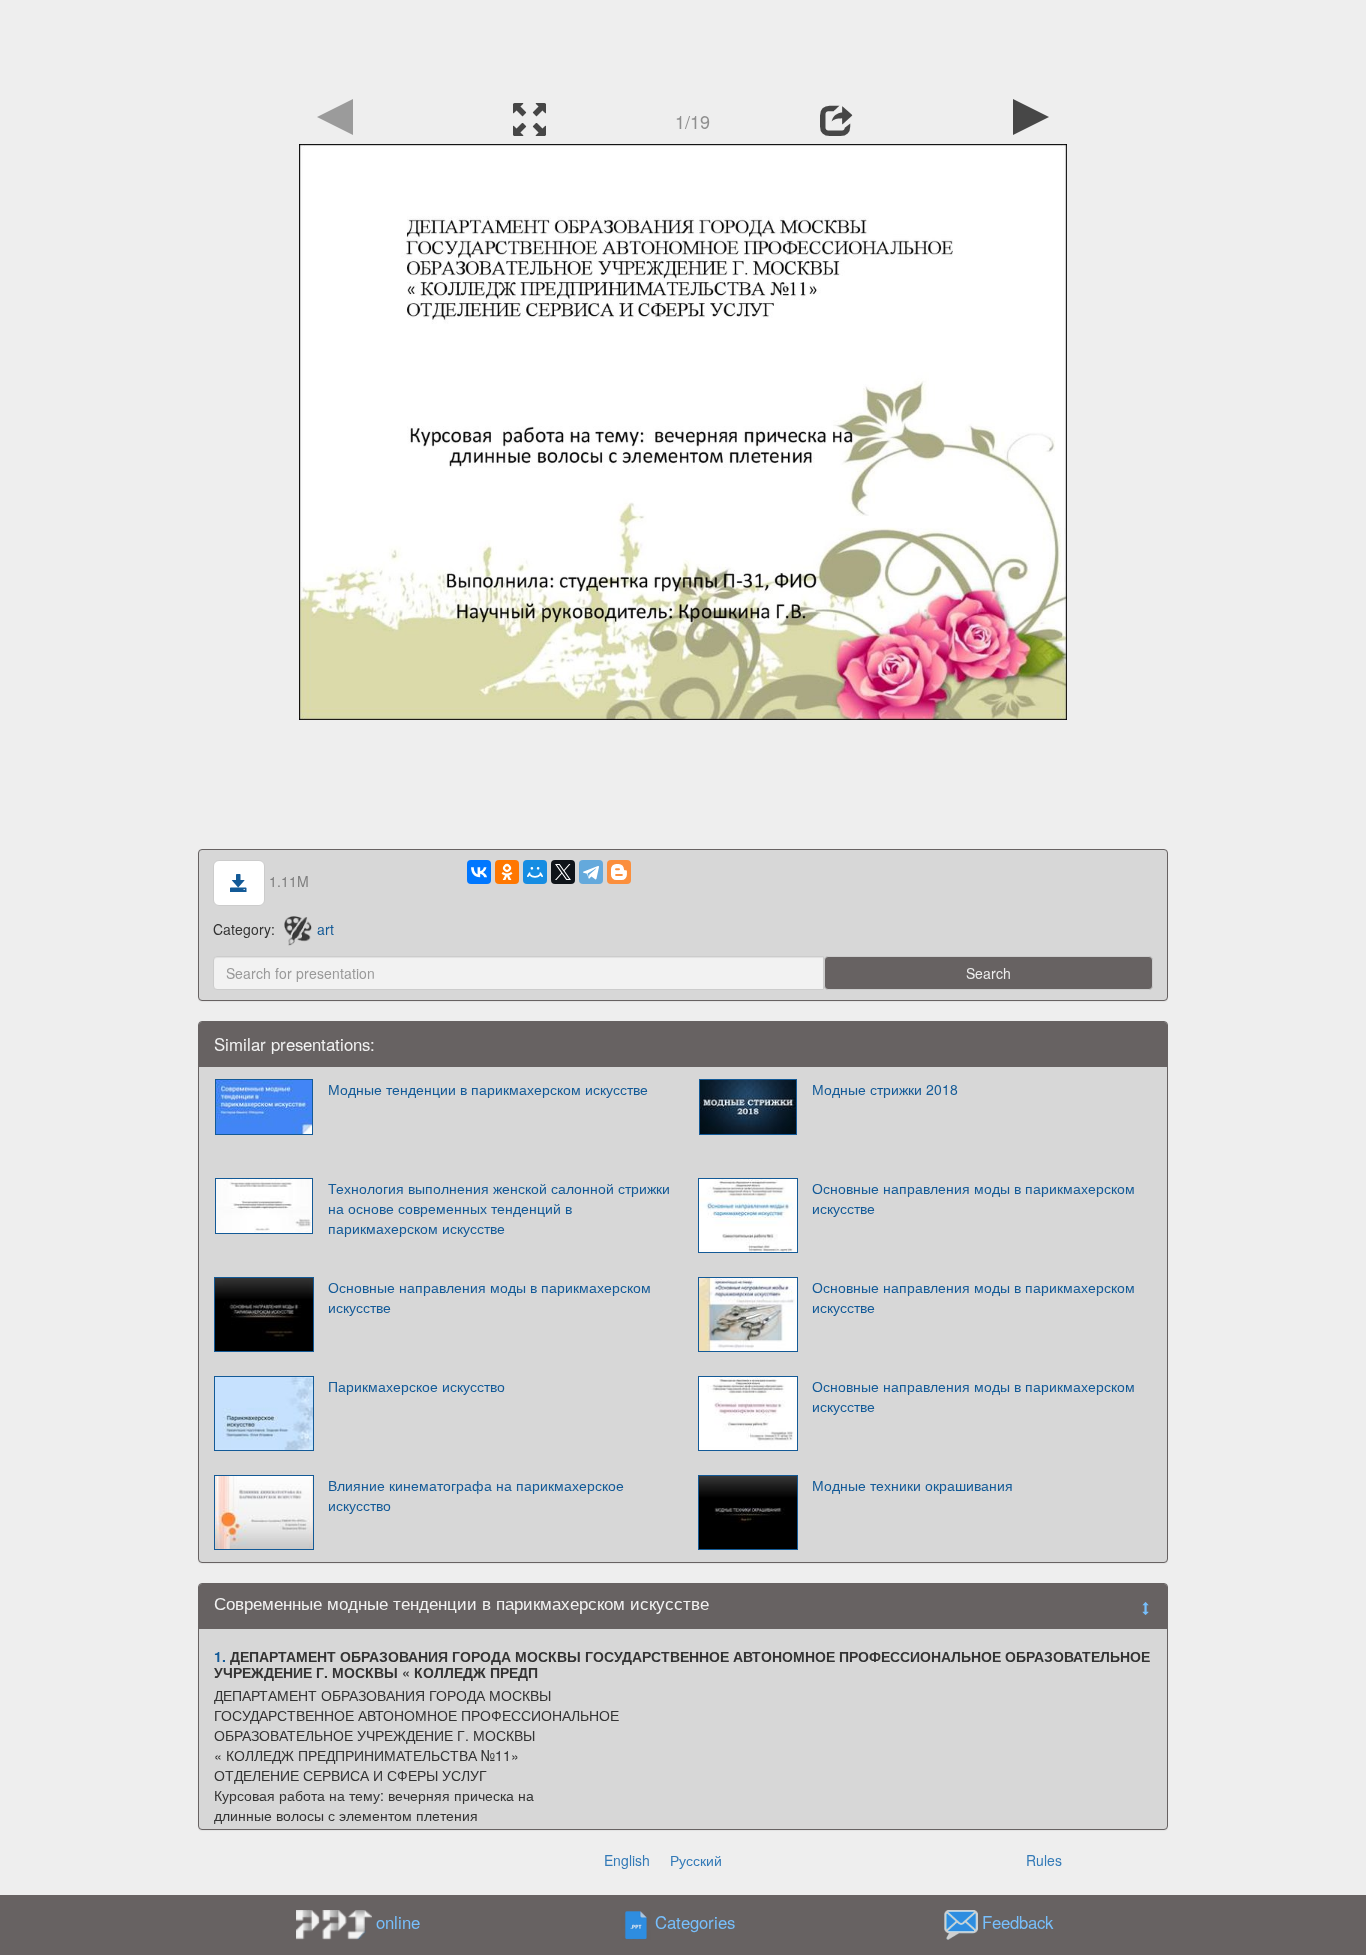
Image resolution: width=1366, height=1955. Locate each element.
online (398, 1922)
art (325, 929)
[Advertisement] (683, 45)
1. (220, 1656)
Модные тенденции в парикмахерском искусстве (488, 1089)
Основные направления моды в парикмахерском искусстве (973, 1198)
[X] (563, 872)
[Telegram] (591, 872)
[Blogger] (619, 872)
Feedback (1017, 1922)
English (627, 1860)
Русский (696, 1860)
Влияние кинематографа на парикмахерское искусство (476, 1495)
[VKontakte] (479, 872)
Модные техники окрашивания (912, 1485)
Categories (695, 1922)
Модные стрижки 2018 (885, 1089)
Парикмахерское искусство (416, 1386)
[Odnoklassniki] (507, 872)
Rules (1044, 1860)
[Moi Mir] (535, 872)
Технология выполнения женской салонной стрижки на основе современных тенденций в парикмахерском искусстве (499, 1208)
